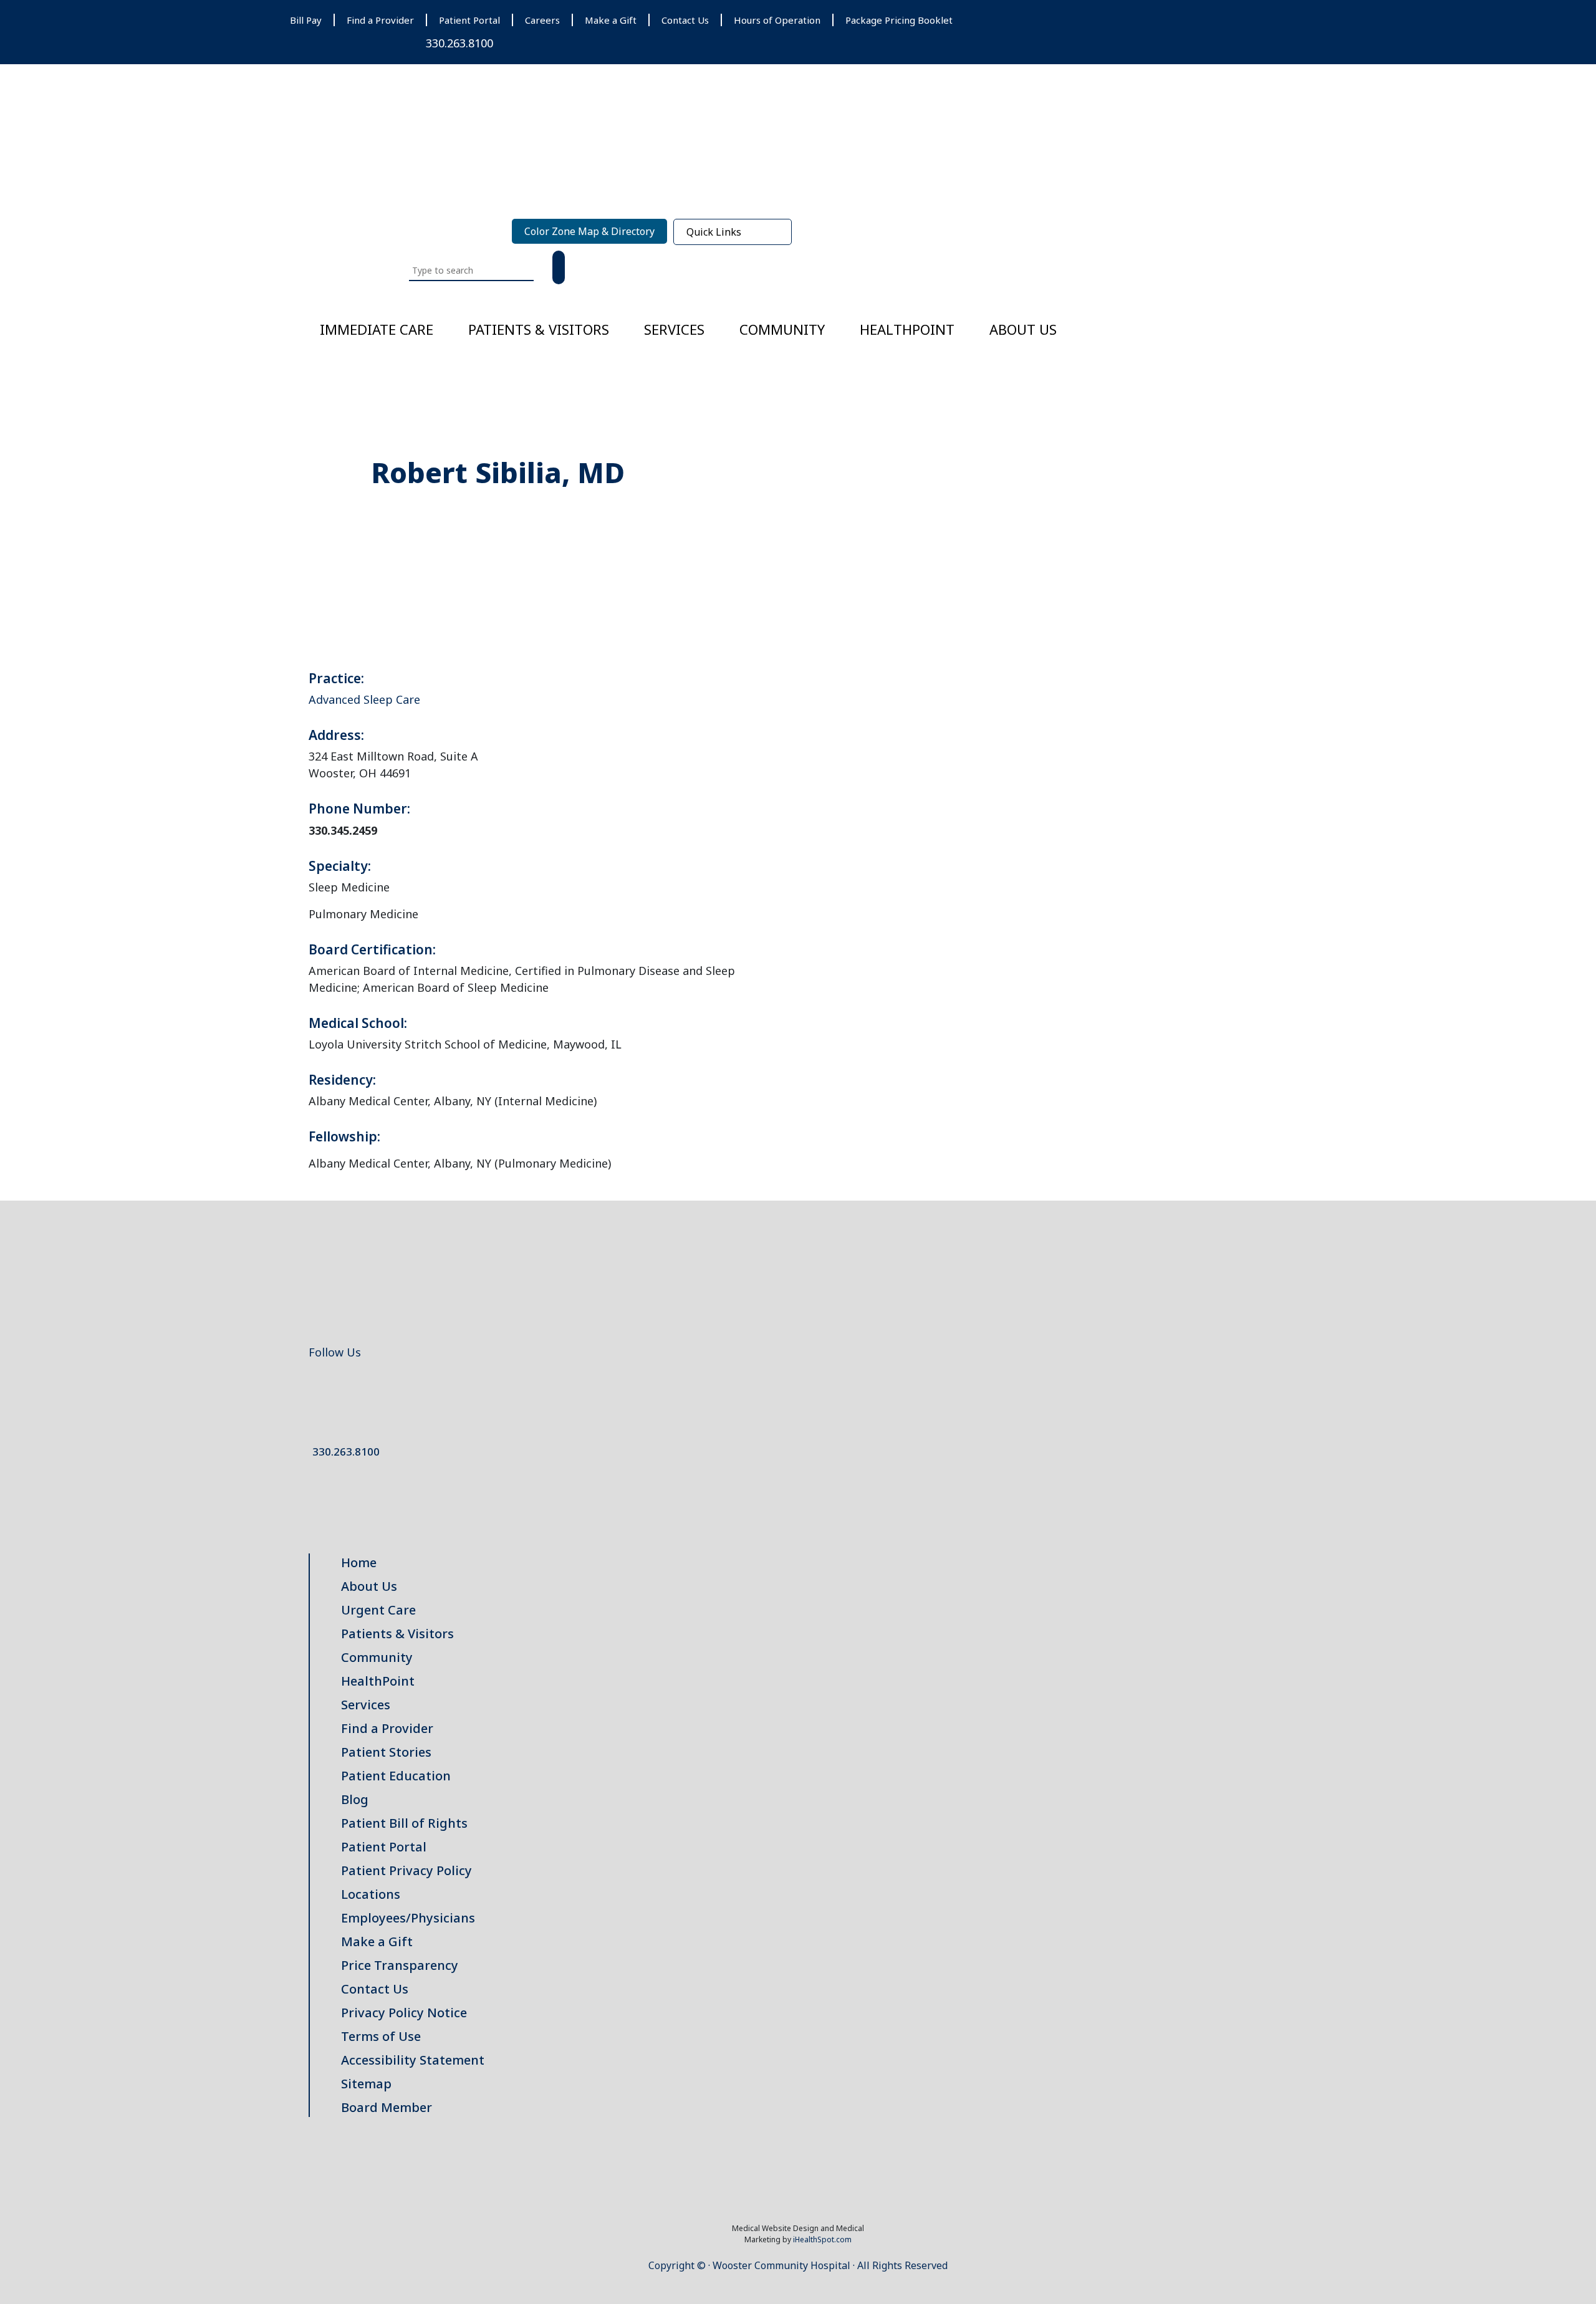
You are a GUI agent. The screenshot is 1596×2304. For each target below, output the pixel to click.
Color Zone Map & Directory (589, 231)
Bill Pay (306, 20)
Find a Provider (380, 20)
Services (674, 329)
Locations (371, 1894)
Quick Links (714, 232)
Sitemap (366, 2084)
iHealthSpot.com (822, 2239)
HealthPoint (378, 1681)
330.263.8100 (459, 43)
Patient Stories (386, 1752)
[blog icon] (349, 1387)
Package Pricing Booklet (899, 20)
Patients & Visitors (539, 329)
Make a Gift (611, 20)
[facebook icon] (312, 1387)
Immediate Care (377, 329)
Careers (542, 20)
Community (782, 329)
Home (359, 1562)
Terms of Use (381, 2036)
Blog (355, 1799)
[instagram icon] (368, 1387)
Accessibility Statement (413, 2060)
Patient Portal (469, 20)
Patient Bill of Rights (404, 1823)
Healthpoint (907, 329)
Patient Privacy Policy (406, 1870)
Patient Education (396, 1776)
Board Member (387, 2107)
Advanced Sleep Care (364, 699)
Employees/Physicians (408, 1918)
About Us (1023, 329)
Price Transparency (400, 1965)
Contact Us (685, 20)
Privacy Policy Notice (404, 2013)
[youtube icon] (358, 1387)
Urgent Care (378, 1610)
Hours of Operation (777, 20)
